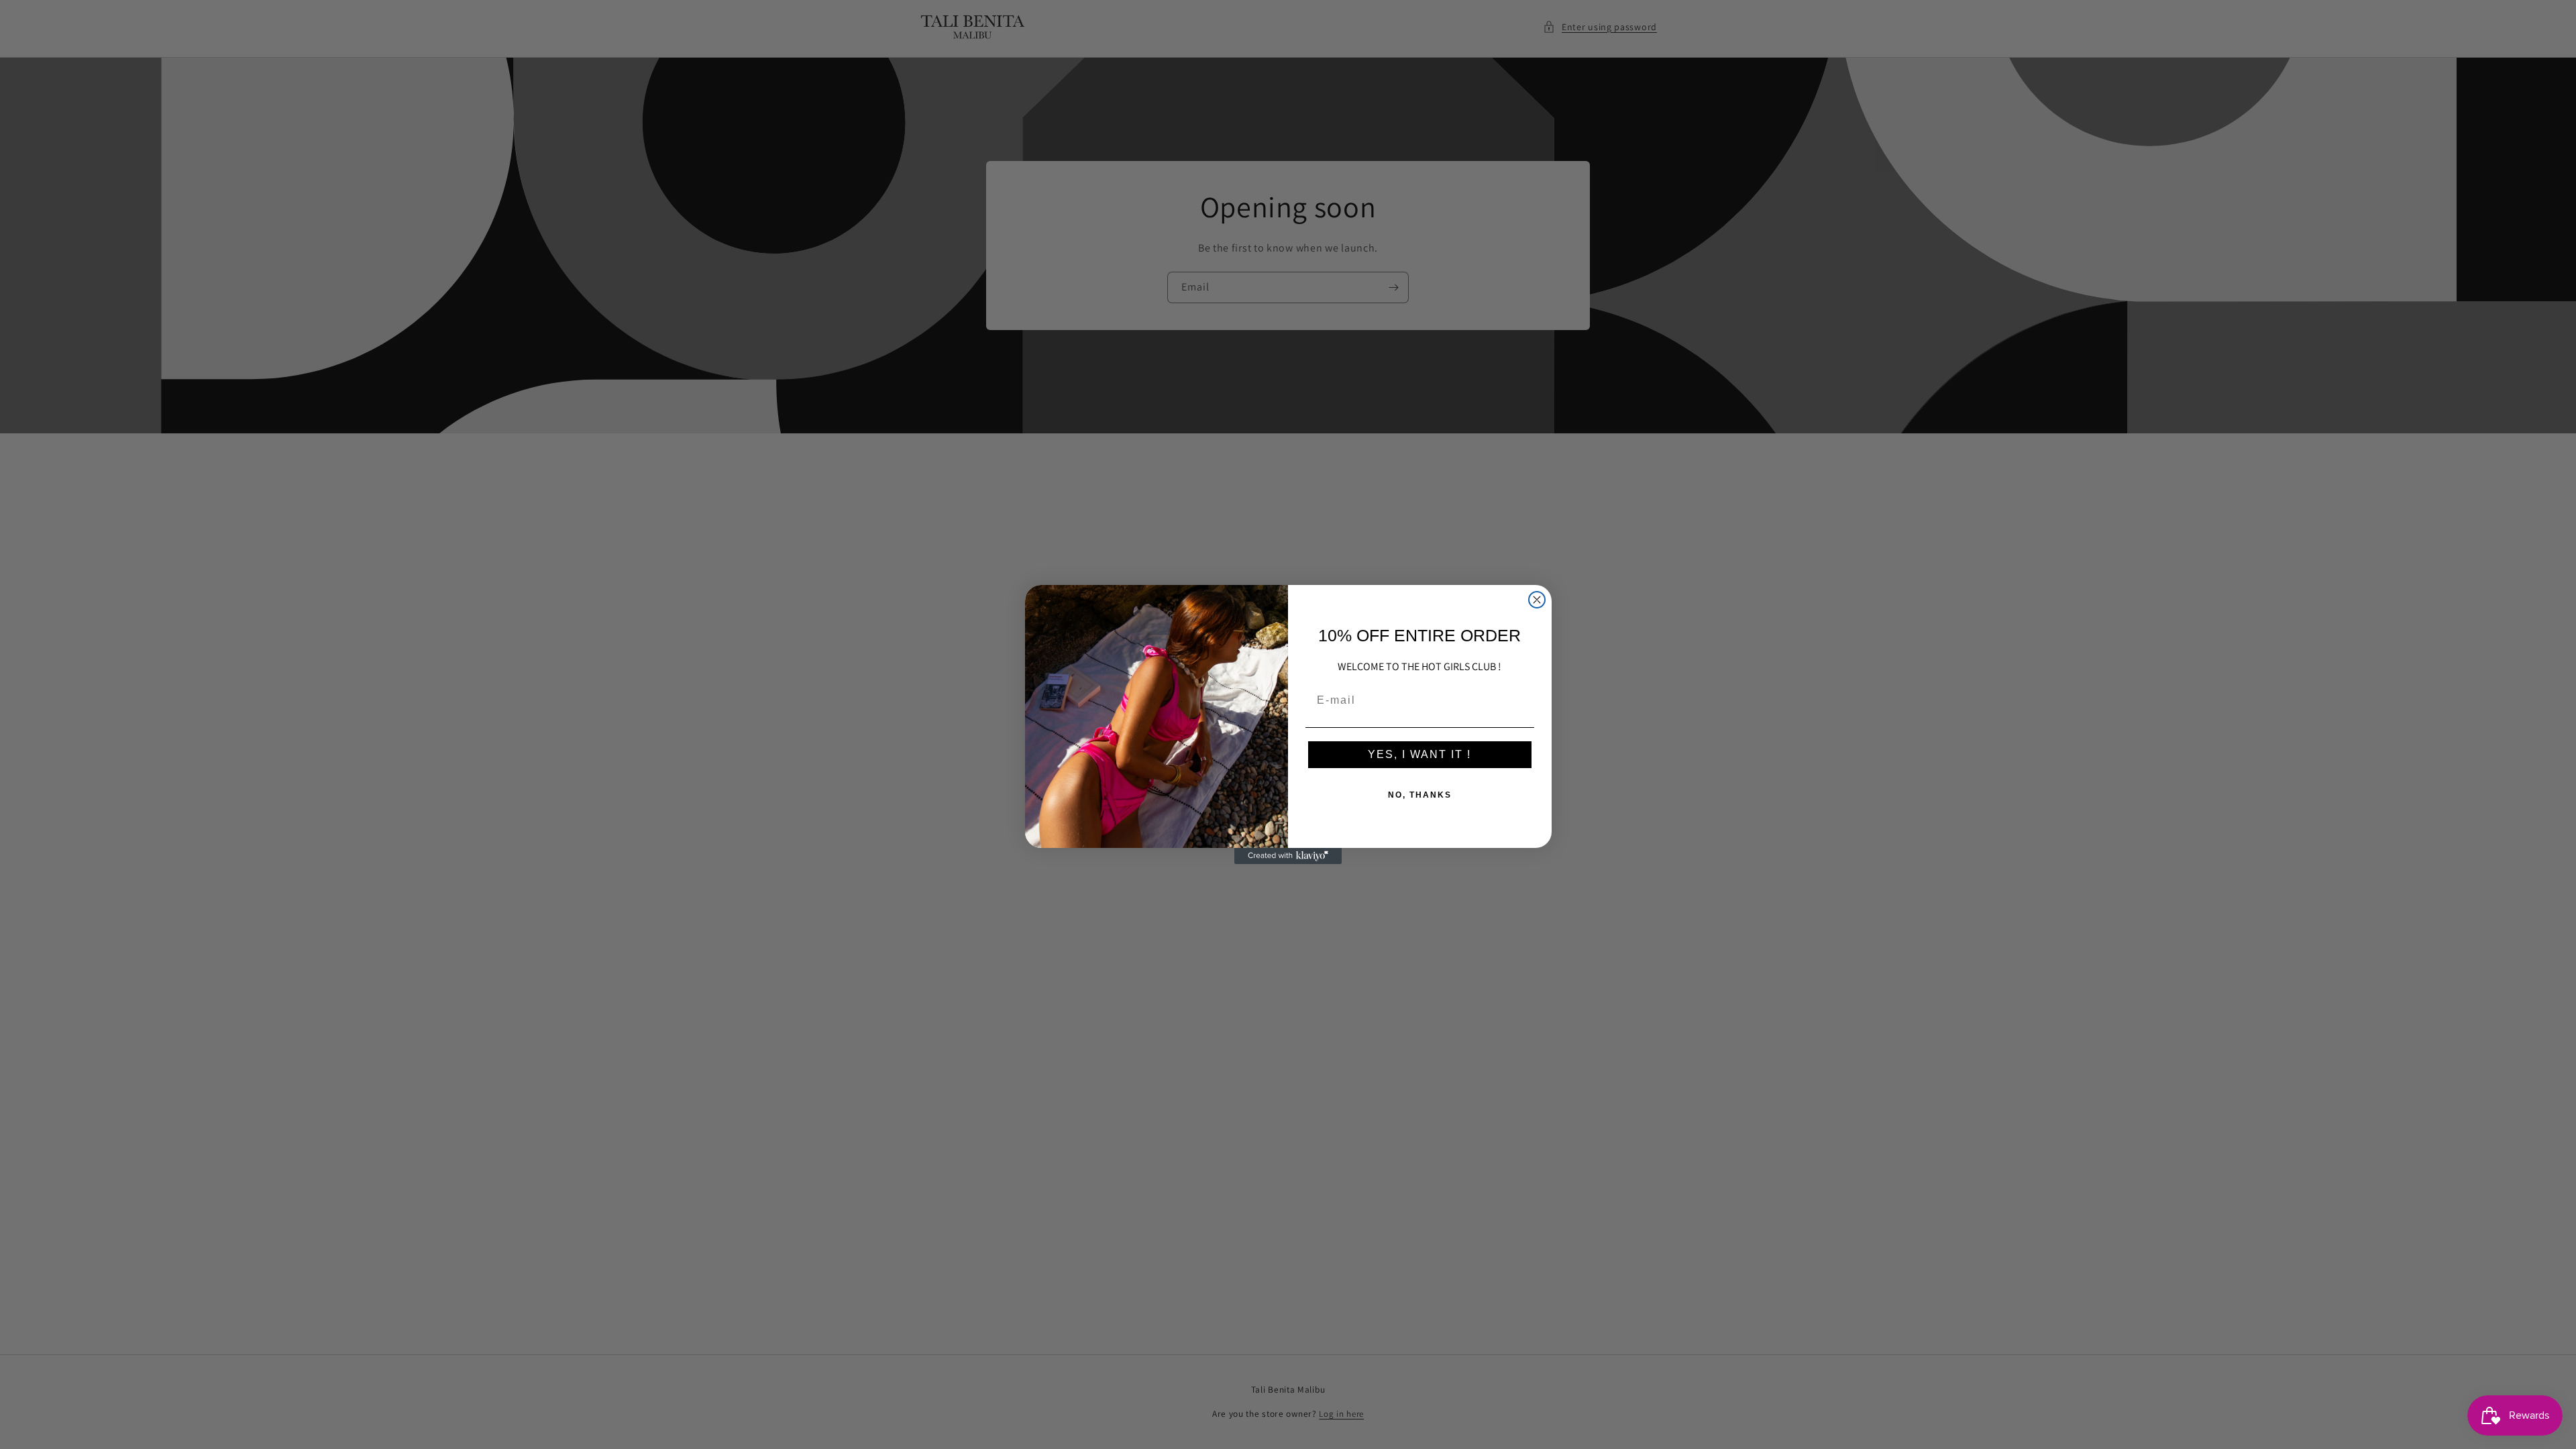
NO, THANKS (1420, 795)
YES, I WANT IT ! (1419, 754)
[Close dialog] (1537, 600)
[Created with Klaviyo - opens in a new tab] (1288, 856)
